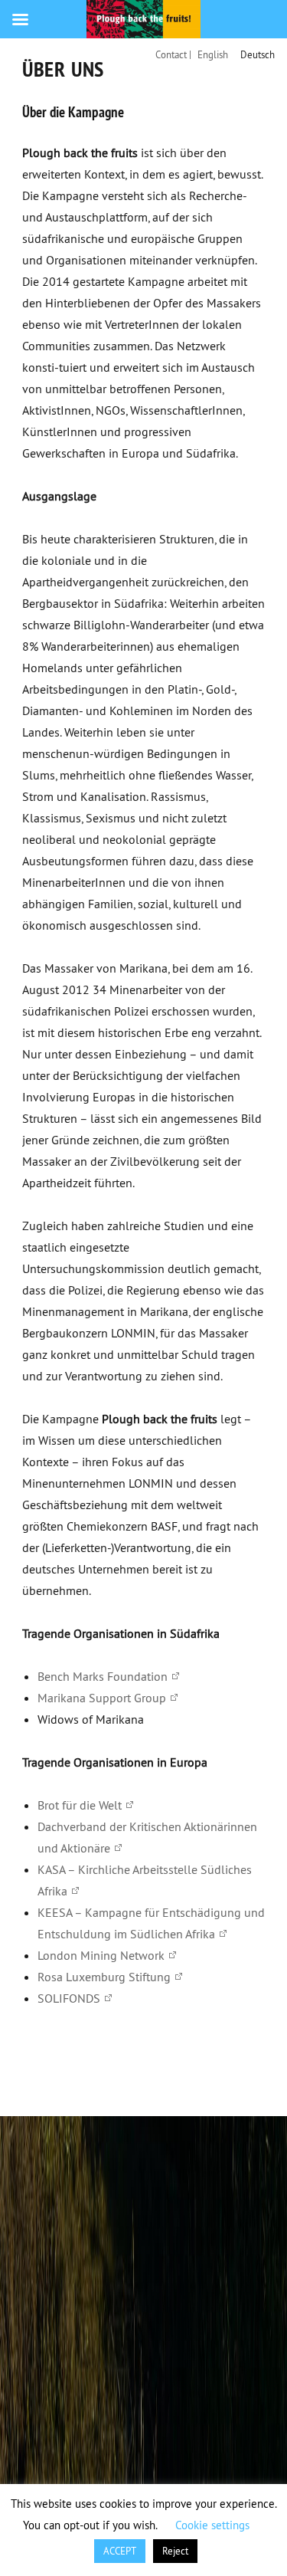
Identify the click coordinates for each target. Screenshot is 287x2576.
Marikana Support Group (102, 1698)
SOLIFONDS (69, 1998)
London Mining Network (101, 1955)
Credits (127, 2062)
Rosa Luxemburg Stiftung (104, 1977)
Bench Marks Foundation (103, 1676)
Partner (194, 2062)
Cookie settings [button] (212, 2525)
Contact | (173, 54)
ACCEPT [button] (120, 2551)
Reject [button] (175, 2551)
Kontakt (58, 2062)
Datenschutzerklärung (95, 2084)
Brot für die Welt (80, 1805)
